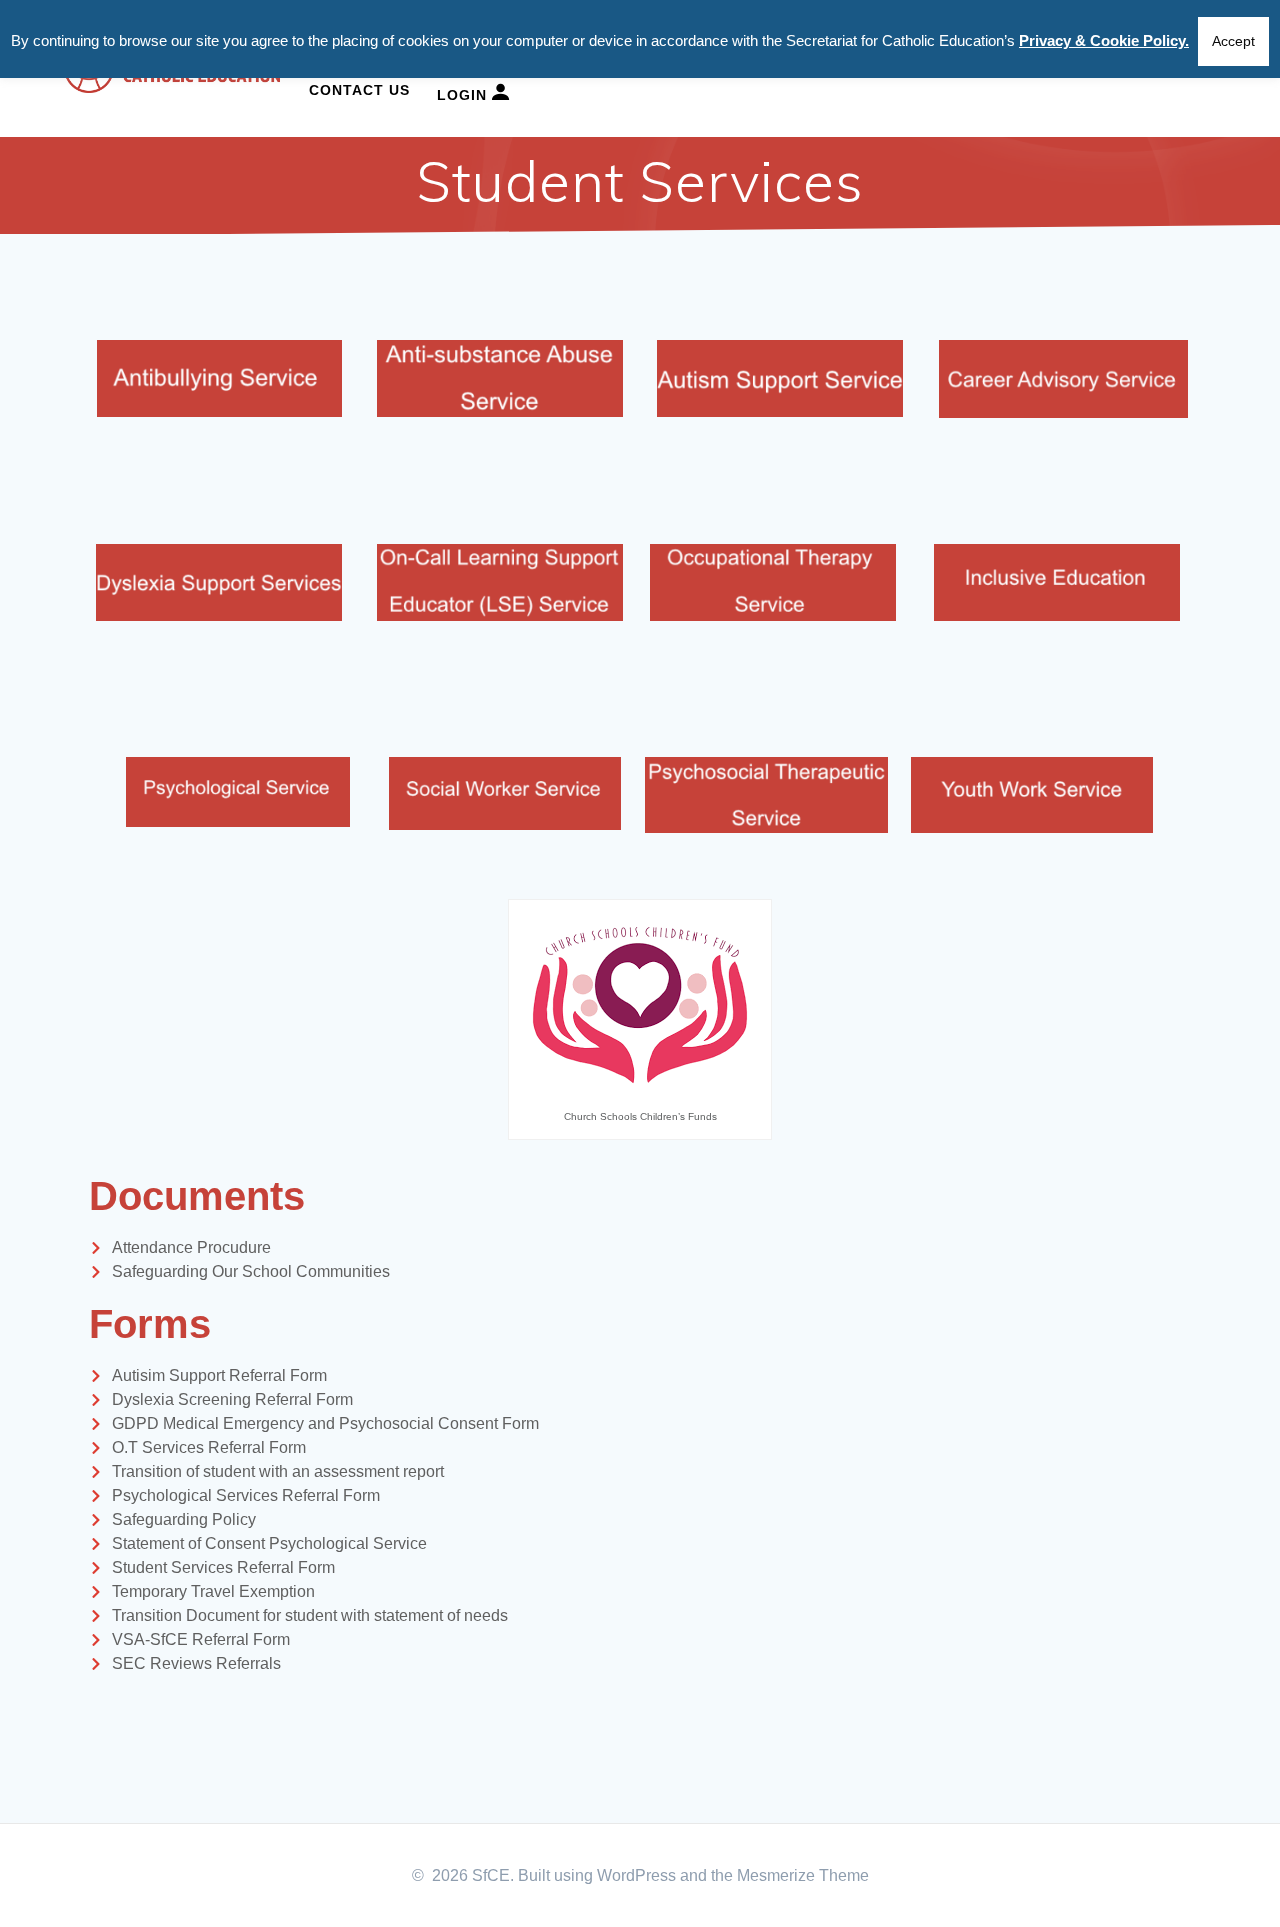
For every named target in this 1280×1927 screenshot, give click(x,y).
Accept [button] (1233, 41)
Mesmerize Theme (803, 1875)
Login (464, 95)
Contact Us (359, 90)
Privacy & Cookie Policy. (1104, 40)
